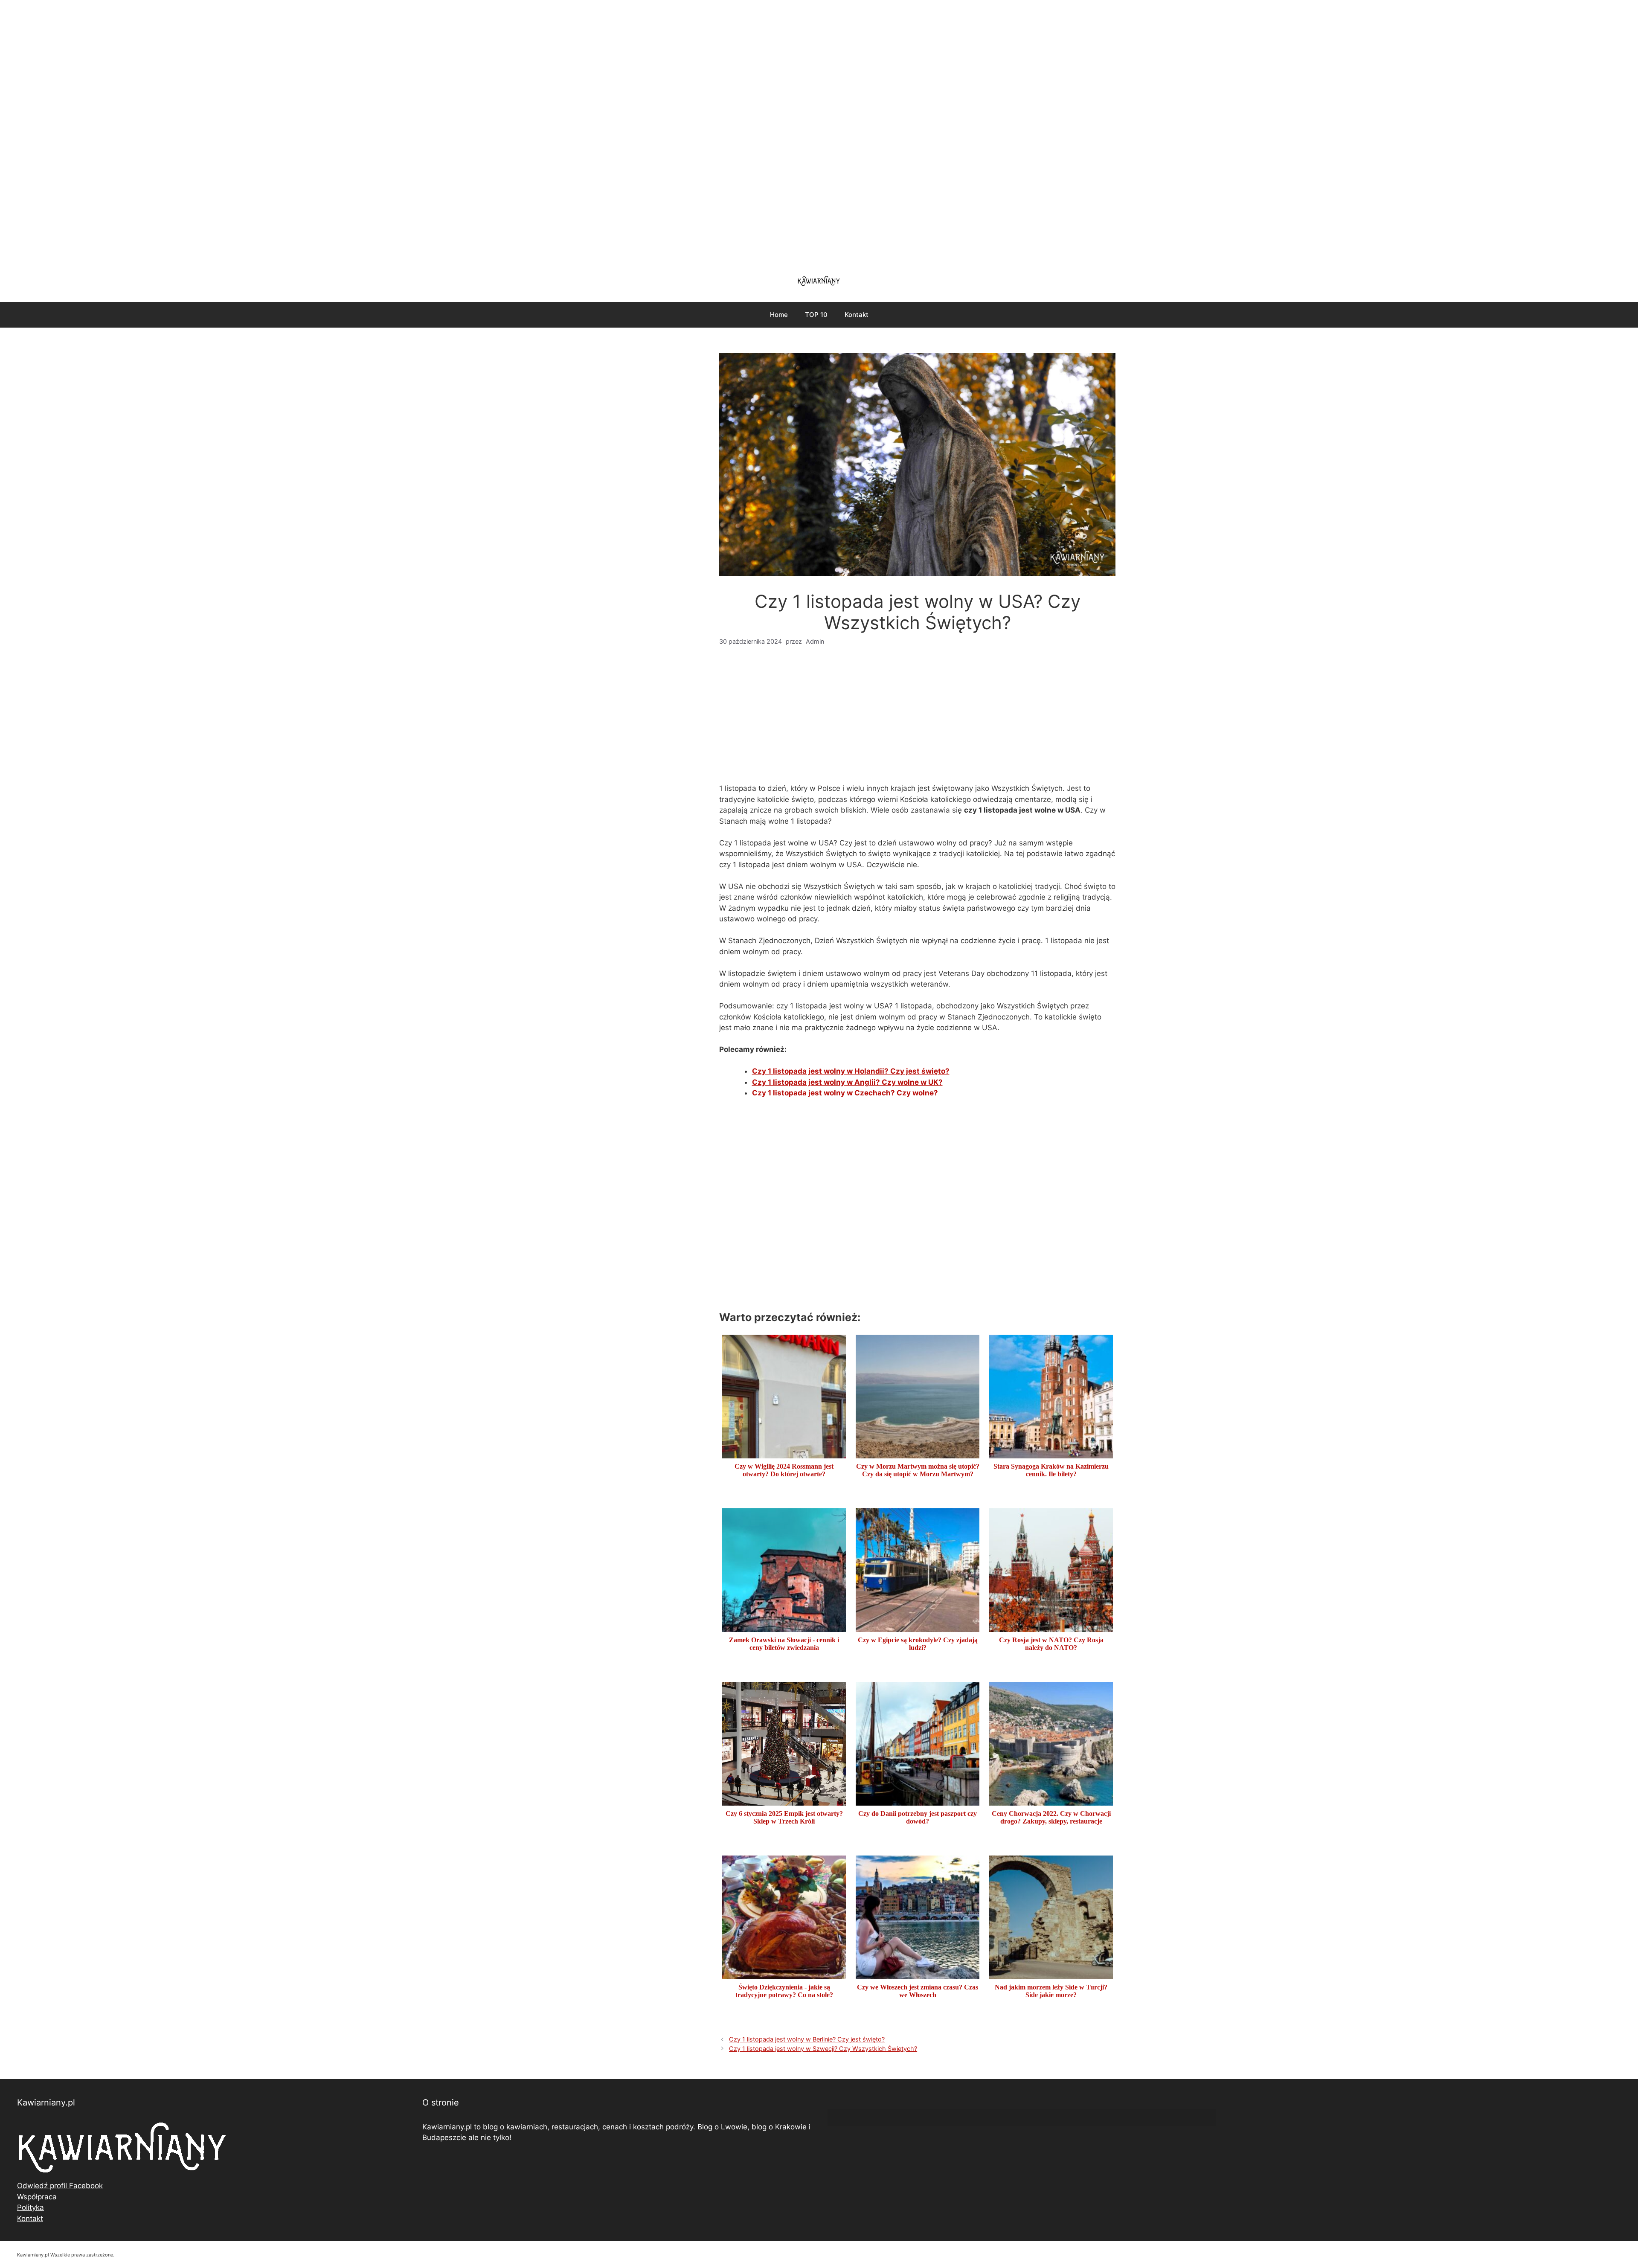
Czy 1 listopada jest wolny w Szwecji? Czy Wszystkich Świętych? (823, 2049)
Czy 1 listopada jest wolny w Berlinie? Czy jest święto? (807, 2039)
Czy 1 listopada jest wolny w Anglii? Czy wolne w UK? (847, 1082)
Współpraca (37, 2197)
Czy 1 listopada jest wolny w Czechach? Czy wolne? (845, 1093)
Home (779, 315)
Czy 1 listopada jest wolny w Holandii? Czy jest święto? (851, 1071)
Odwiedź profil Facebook (60, 2186)
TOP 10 (816, 315)
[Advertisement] (819, 132)
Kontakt (857, 315)
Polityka (30, 2207)
